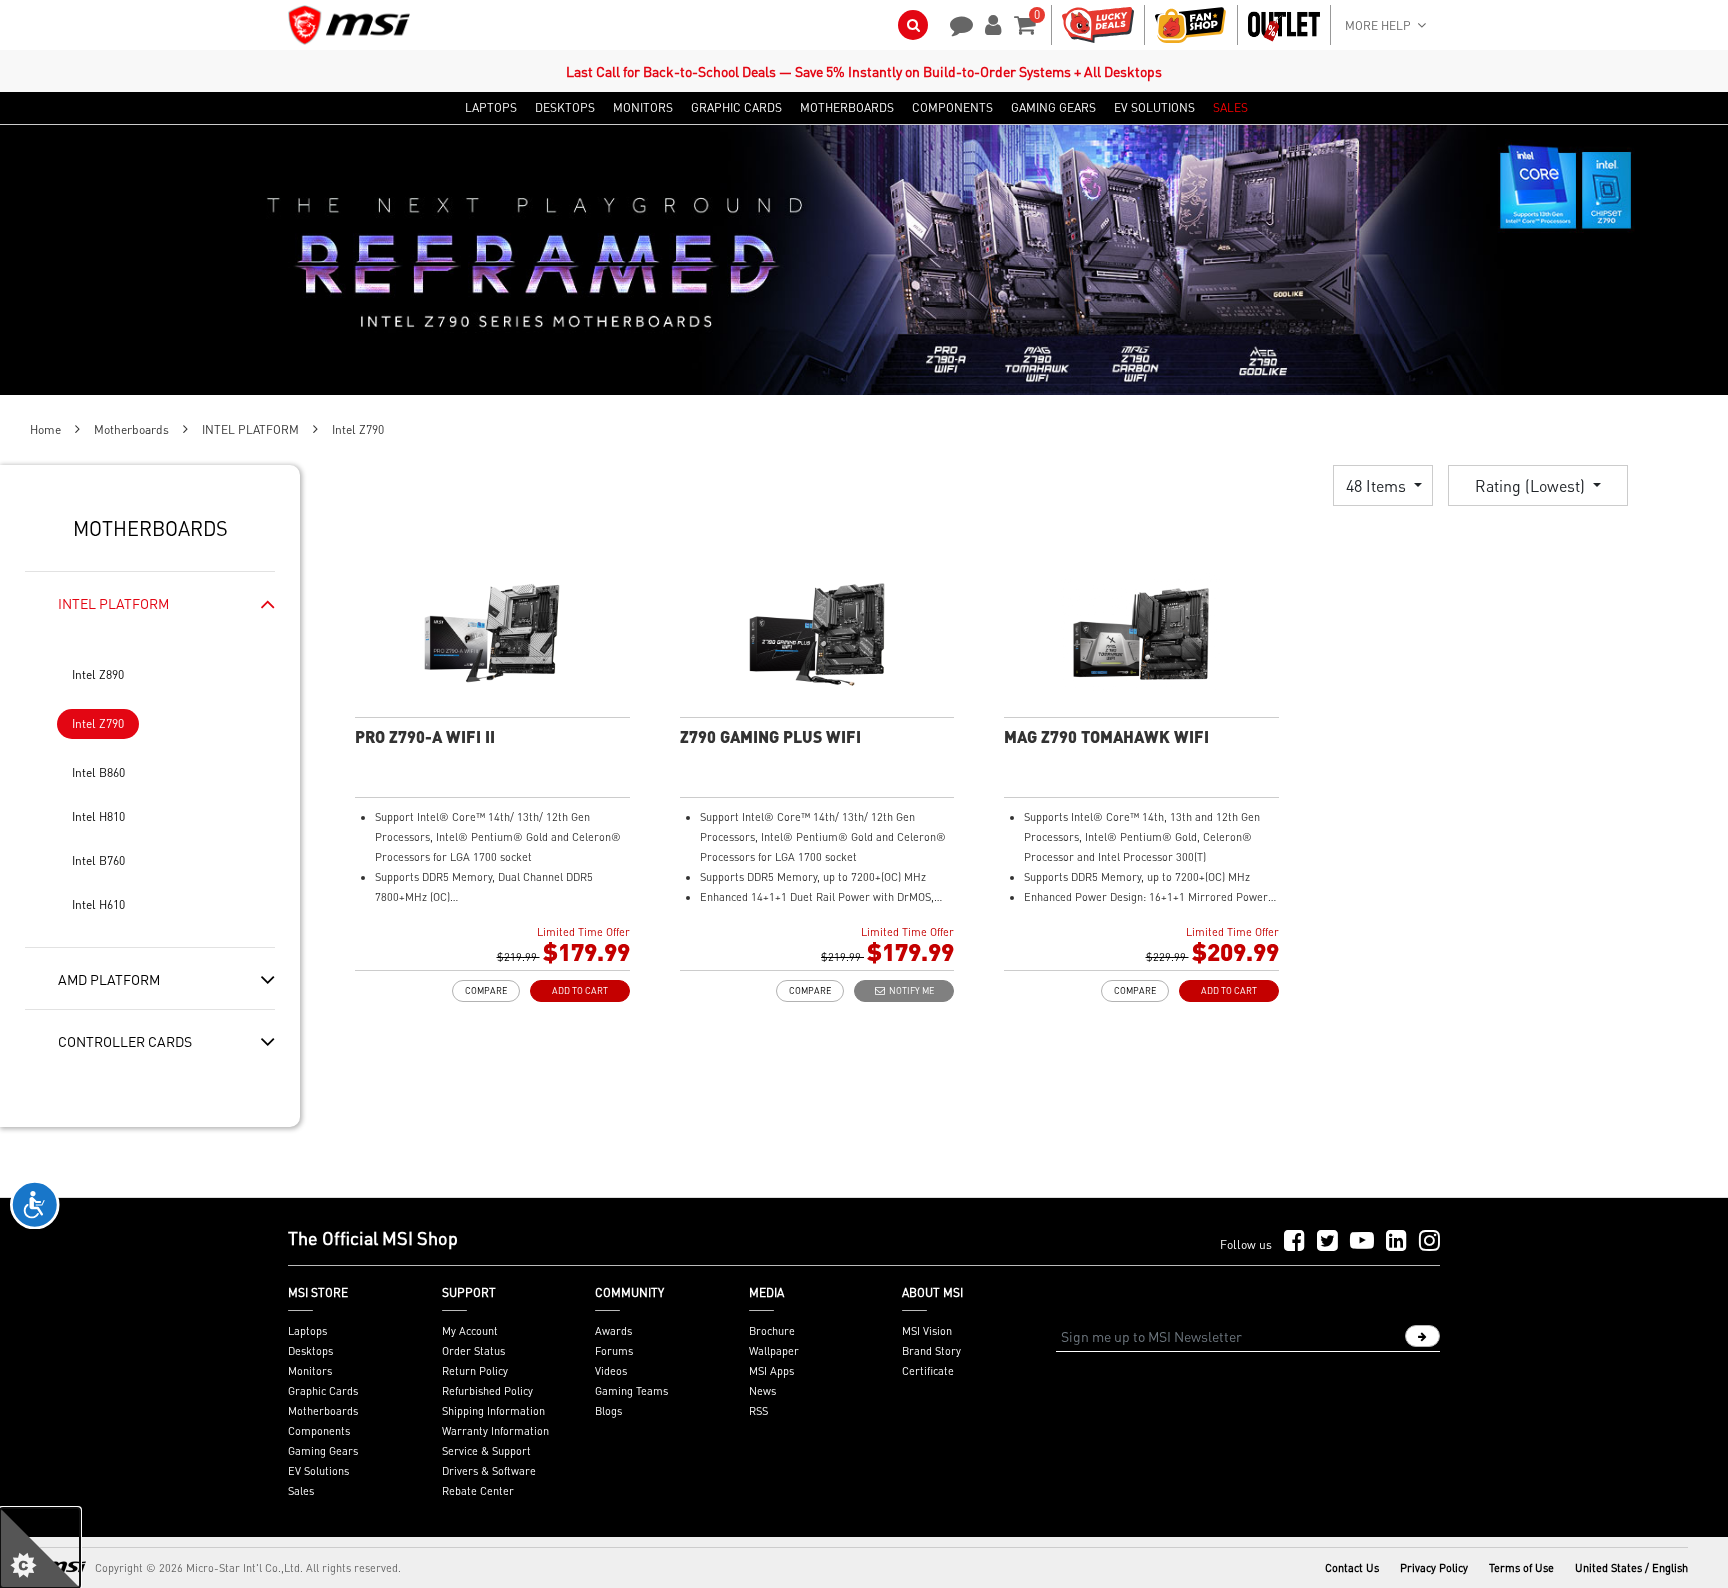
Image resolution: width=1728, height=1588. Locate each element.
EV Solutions (318, 1471)
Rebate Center (478, 1491)
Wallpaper (774, 1351)
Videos (611, 1371)
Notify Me (909, 990)
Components (319, 1431)
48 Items (1378, 485)
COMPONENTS (952, 108)
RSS (758, 1411)
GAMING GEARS (1053, 108)
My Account (470, 1331)
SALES (1230, 108)
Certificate (928, 1371)
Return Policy (475, 1371)
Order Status (473, 1351)
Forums (614, 1351)
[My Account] (990, 23)
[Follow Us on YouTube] (1362, 1241)
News (762, 1391)
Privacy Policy (1434, 1568)
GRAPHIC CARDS (736, 108)
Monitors (310, 1371)
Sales (301, 1491)
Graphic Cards (323, 1391)
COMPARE (486, 990)
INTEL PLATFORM (250, 429)
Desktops (310, 1351)
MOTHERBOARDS (847, 108)
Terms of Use (1521, 1568)
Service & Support (486, 1451)
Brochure (772, 1331)
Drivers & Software (489, 1471)
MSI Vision (927, 1331)
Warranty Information (495, 1431)
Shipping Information (493, 1411)
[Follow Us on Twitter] (1327, 1241)
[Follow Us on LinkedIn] (1396, 1241)
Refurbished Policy (487, 1391)
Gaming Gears (323, 1451)
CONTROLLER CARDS (125, 1041)
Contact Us (1352, 1568)
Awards (613, 1331)
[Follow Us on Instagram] (1429, 1241)
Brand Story (931, 1351)
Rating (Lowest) (1532, 485)
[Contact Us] (955, 23)
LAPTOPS (491, 108)
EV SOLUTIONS (1154, 108)
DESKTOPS (565, 108)
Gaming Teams (631, 1391)
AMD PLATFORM (109, 979)
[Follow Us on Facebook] (1294, 1241)
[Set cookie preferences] (40, 1548)
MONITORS (643, 108)
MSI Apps (771, 1371)
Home (45, 429)
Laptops (307, 1331)
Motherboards (131, 429)
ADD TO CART (580, 990)
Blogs (608, 1411)
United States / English (1631, 1568)
